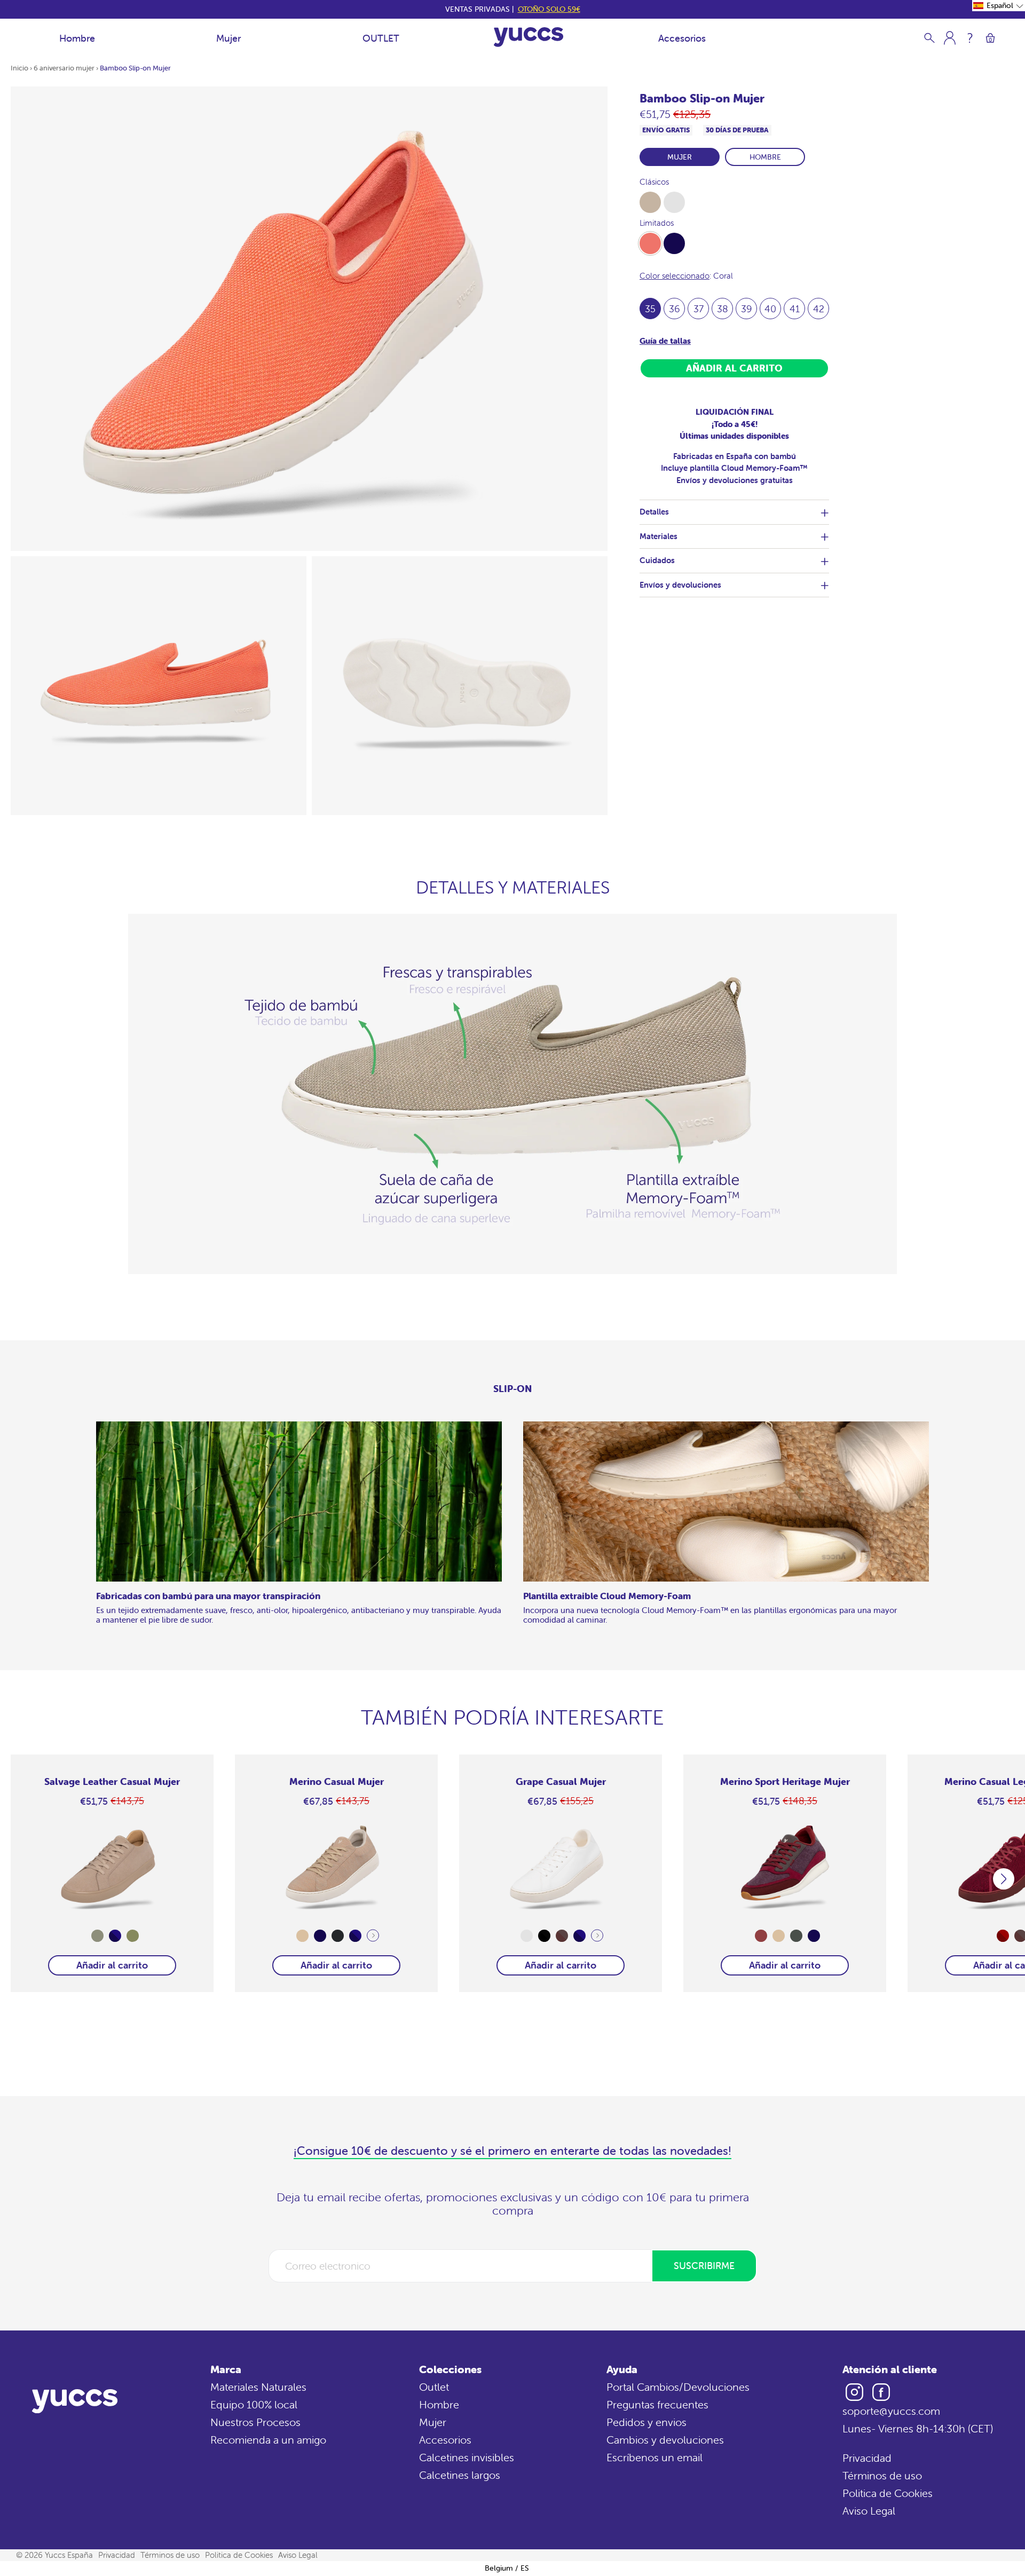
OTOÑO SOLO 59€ (549, 9)
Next (373, 1936)
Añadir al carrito (112, 1965)
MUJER (680, 157)
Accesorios (682, 38)
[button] (999, 6)
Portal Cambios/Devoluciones (678, 2387)
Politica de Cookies (888, 2493)
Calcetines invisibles (467, 2457)
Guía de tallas (665, 341)
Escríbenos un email (655, 2457)
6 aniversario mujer (64, 68)
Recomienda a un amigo (268, 2440)
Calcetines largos (460, 2475)
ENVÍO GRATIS (666, 130)
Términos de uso (882, 2475)
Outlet (434, 2387)
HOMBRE (765, 157)
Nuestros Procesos (255, 2422)
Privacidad (867, 2458)
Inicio (19, 68)
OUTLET (381, 38)
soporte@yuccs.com (891, 2411)
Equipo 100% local (254, 2404)
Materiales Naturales (258, 2387)
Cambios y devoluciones (665, 2440)
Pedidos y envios (646, 2422)
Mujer (228, 38)
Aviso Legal (869, 2511)
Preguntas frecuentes (657, 2404)
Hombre (77, 38)
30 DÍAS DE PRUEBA (737, 130)
